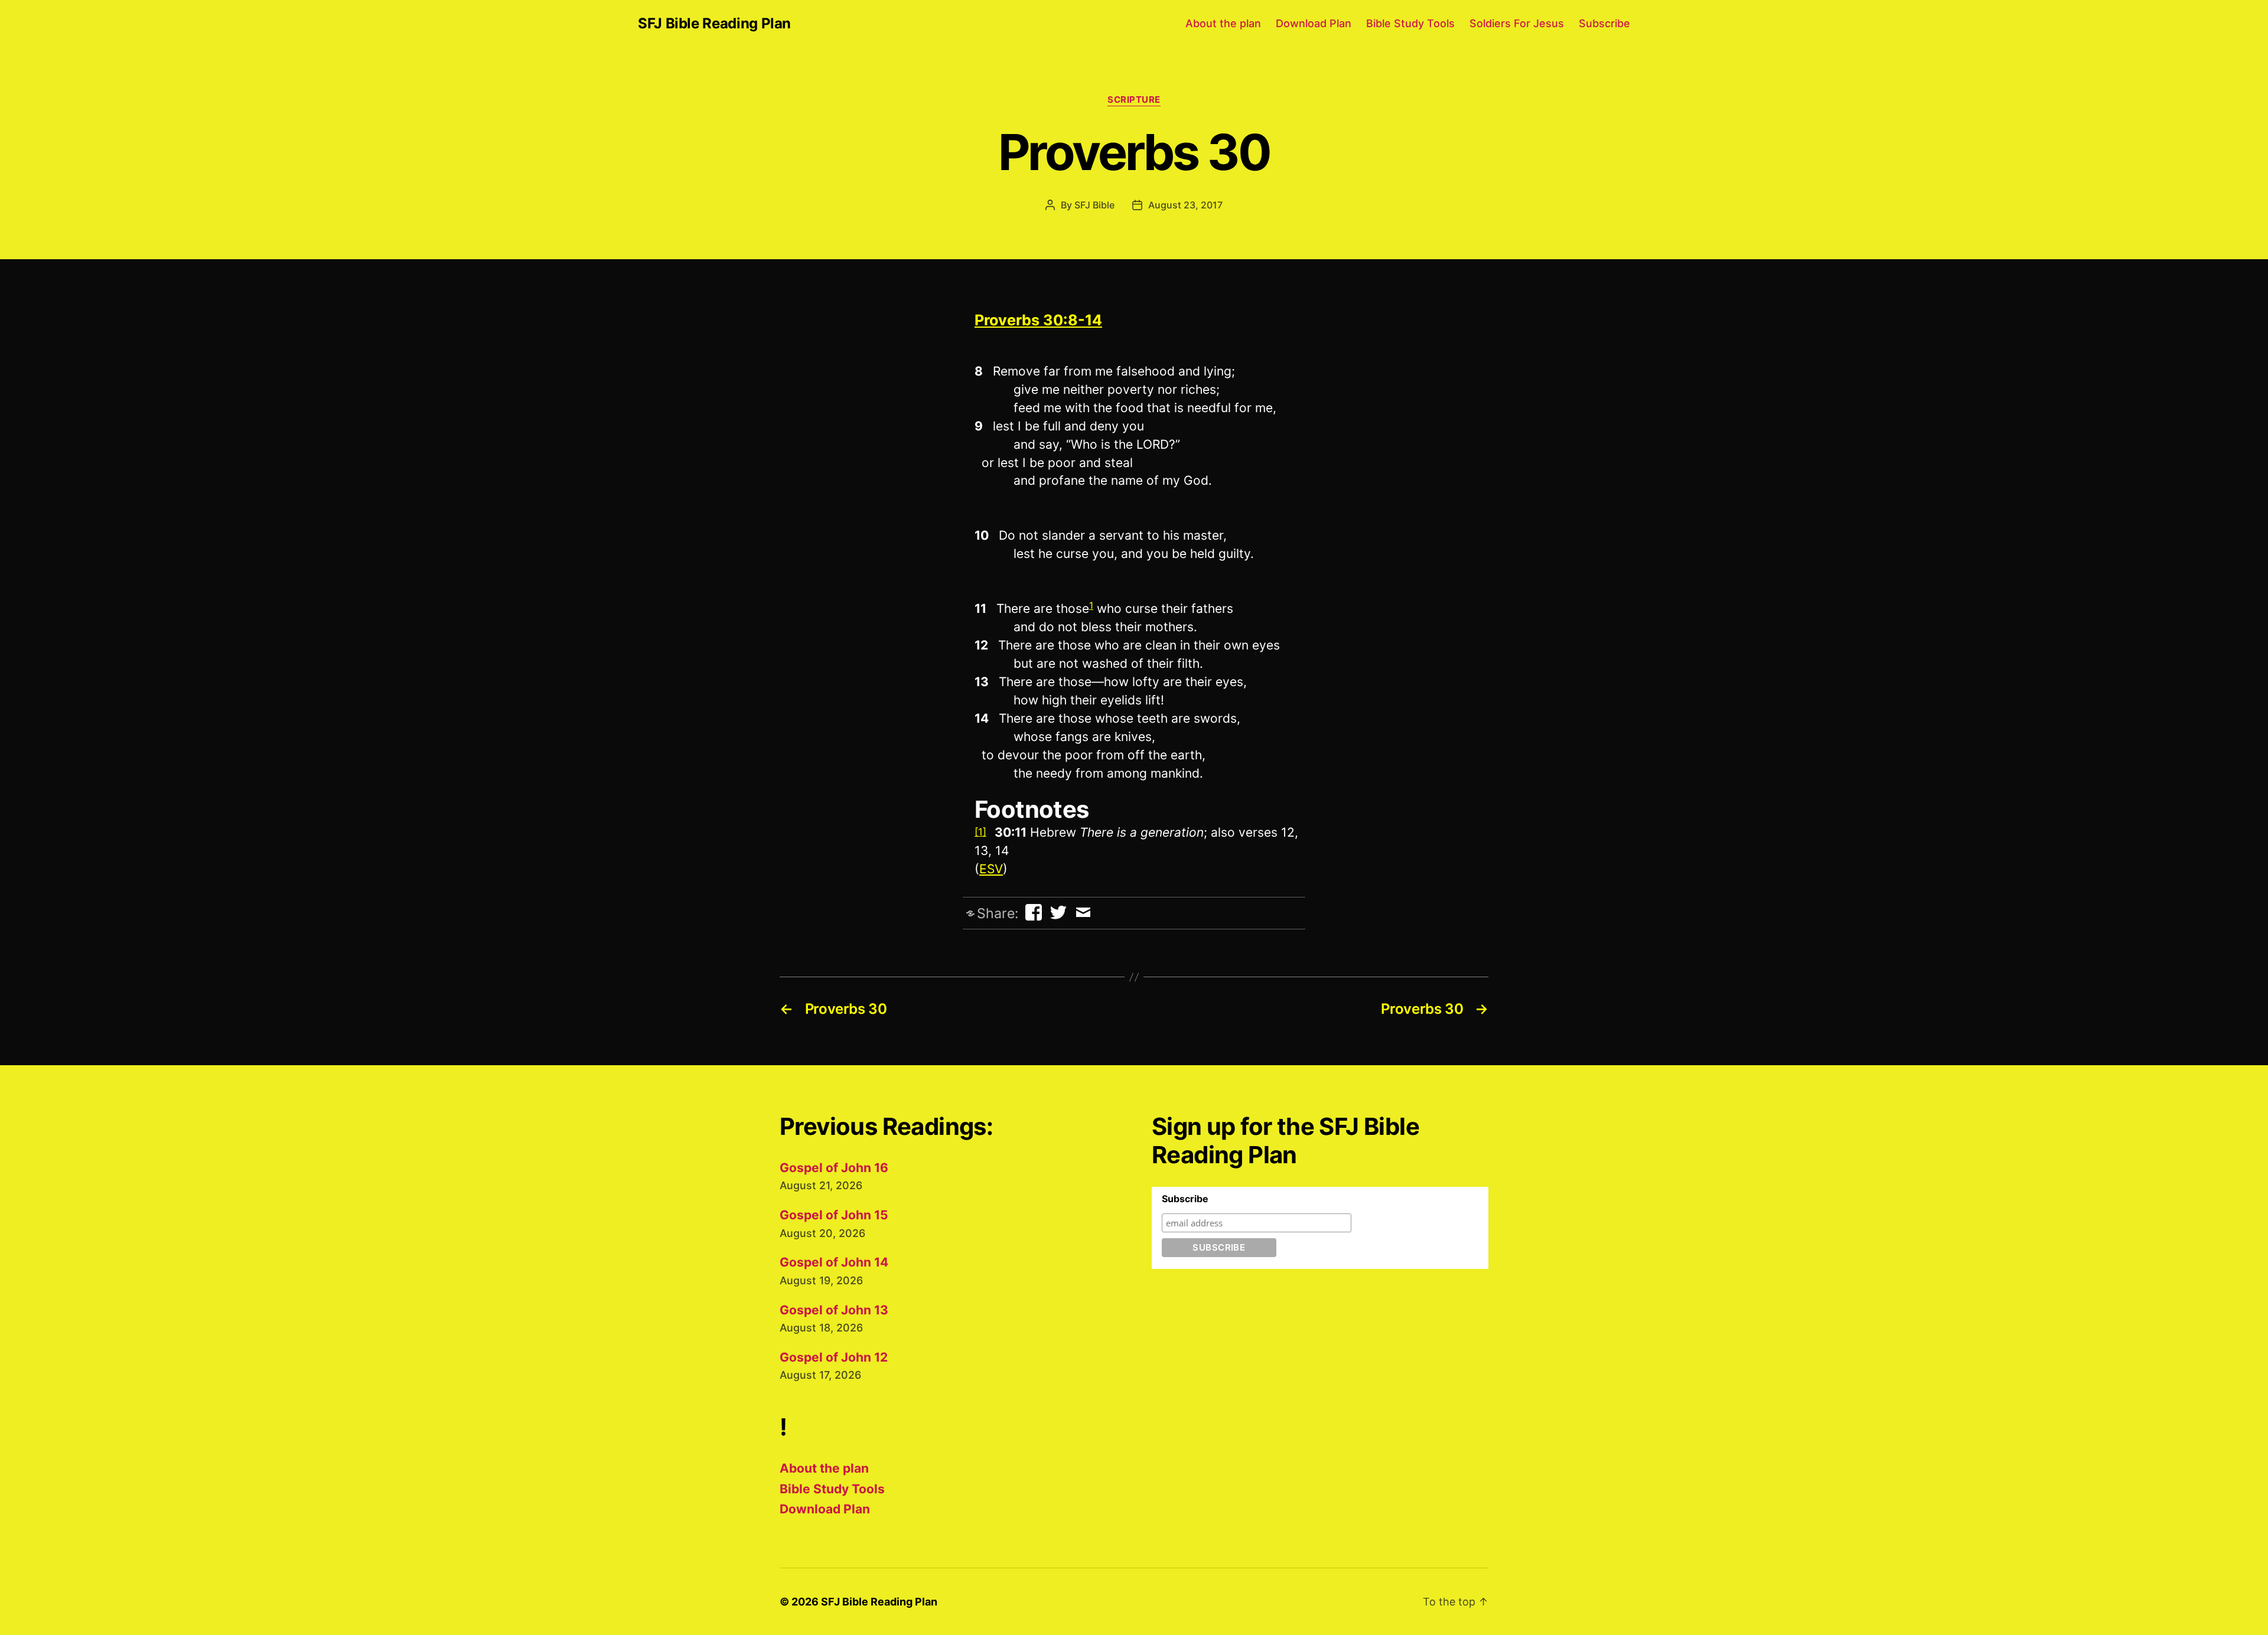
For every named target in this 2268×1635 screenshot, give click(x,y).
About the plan (1223, 23)
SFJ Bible (1094, 205)
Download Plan (1314, 23)
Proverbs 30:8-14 (1038, 320)
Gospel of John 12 (834, 1357)
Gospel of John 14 (834, 1262)
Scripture (1134, 100)
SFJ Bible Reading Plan (714, 24)
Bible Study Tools (1410, 23)
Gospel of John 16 (834, 1168)
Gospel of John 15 (834, 1215)
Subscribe (1604, 23)
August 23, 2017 (1185, 205)
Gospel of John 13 (834, 1310)
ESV (991, 869)
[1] (980, 832)
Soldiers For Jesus (1517, 23)
